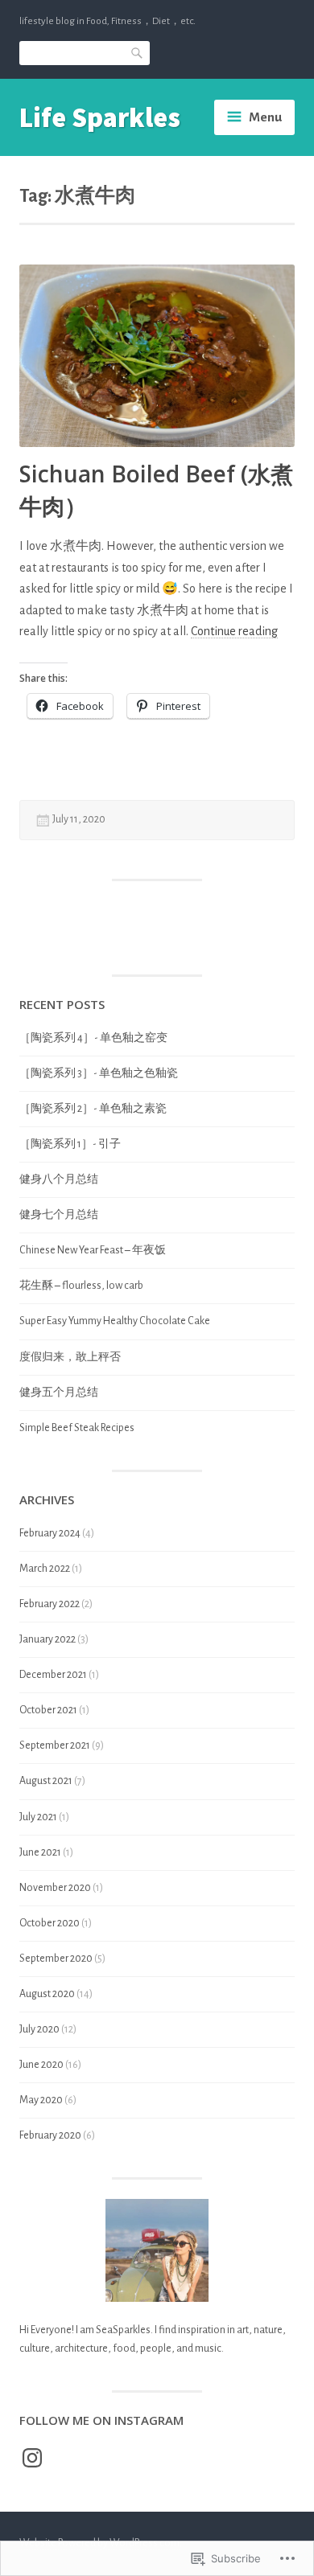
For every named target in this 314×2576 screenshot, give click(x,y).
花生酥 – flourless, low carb (81, 1286)
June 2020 (41, 2065)
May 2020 (41, 2100)
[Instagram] (32, 2458)
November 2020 (55, 1888)
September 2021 (55, 1745)
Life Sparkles (100, 117)
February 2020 (50, 2135)
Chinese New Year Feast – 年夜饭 (93, 1250)
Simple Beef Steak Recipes (77, 1428)
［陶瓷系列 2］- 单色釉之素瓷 (93, 1109)
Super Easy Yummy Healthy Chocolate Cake (115, 1321)
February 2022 (50, 1604)
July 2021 (38, 1817)
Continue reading (234, 632)
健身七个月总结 (59, 1215)
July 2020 (39, 2029)
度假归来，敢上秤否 (70, 1357)
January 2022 (48, 1639)
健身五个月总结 (59, 1393)
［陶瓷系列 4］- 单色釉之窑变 (93, 1038)
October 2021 (48, 1710)
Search (138, 52)
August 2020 (47, 1994)
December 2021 (53, 1675)
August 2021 (46, 1781)
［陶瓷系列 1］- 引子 (70, 1144)
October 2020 (50, 1923)
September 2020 (56, 1959)
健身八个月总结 (59, 1179)
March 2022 (45, 1569)
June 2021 (40, 1852)
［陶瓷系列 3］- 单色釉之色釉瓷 (99, 1073)
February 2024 (50, 1533)
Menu (265, 117)
